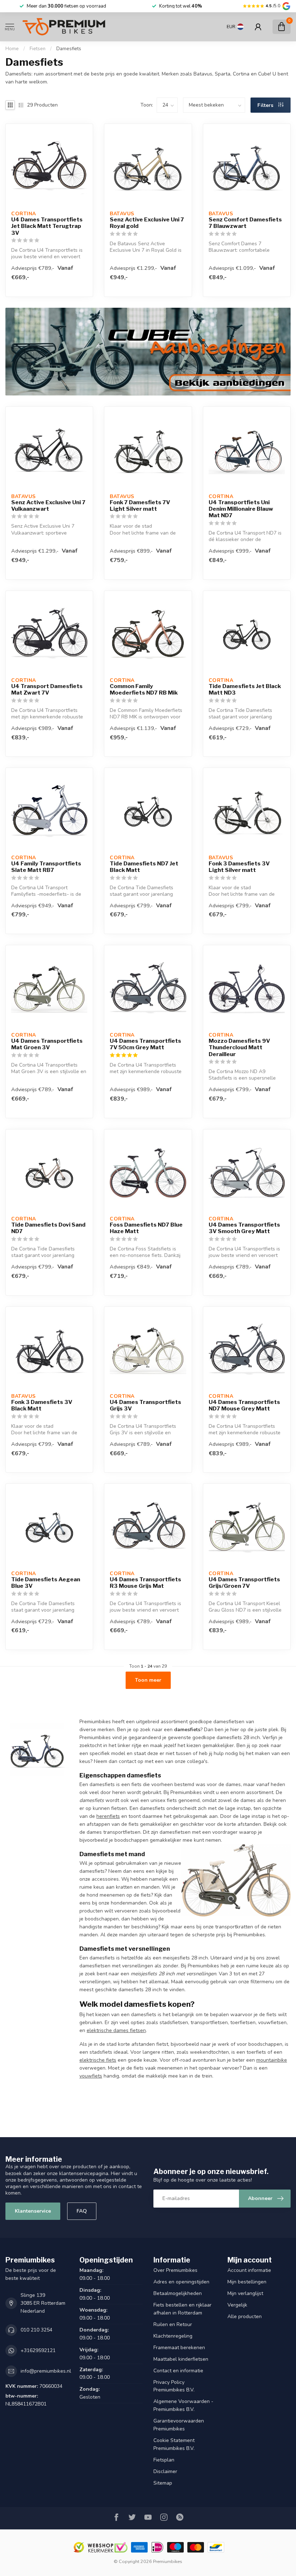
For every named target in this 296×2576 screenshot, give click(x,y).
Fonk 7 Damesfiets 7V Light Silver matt (140, 506)
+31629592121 (38, 2350)
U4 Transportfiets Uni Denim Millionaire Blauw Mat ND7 (241, 509)
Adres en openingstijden (181, 2282)
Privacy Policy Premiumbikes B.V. (174, 2386)
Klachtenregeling (173, 2336)
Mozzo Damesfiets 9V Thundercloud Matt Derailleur (239, 1048)
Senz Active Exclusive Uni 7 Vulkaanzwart (48, 506)
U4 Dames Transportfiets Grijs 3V (145, 1405)
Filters (266, 105)
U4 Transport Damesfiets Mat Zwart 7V (47, 690)
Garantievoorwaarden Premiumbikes (179, 2425)
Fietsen (38, 49)
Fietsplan (164, 2460)
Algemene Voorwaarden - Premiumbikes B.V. (183, 2405)
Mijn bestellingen (247, 2282)
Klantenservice (33, 2211)
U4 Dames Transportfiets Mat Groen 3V (47, 1044)
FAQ (82, 2211)
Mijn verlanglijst (245, 2293)
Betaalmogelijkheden (178, 2293)
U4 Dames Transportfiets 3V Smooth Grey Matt (244, 1228)
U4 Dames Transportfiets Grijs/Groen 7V (244, 1583)
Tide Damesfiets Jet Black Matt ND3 (245, 690)
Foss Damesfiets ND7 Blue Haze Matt (146, 1228)
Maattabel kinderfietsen (181, 2359)
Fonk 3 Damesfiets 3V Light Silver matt (239, 867)
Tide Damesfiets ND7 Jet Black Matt (144, 867)
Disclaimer (165, 2471)
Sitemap (163, 2483)
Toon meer (148, 1680)
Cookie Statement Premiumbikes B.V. (174, 2444)
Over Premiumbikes (175, 2270)
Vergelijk (237, 2305)
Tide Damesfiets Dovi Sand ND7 (48, 1228)
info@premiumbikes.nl (46, 2371)
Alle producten (245, 2316)
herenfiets (108, 1816)
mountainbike (272, 2060)
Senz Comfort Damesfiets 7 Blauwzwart (245, 223)
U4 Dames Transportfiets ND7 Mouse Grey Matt (244, 1405)
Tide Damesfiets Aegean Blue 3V (46, 1583)
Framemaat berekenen (179, 2348)
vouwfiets (91, 2076)
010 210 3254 (36, 2330)
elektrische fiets (98, 2060)
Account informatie (249, 2270)
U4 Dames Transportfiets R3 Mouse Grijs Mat (145, 1583)
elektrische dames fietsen (116, 2030)
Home (12, 49)
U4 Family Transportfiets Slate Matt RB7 (46, 867)
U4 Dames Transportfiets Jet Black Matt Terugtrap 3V (47, 226)
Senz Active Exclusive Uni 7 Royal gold (147, 223)
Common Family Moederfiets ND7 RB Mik (144, 690)
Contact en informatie (178, 2371)
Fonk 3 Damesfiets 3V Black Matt (42, 1405)
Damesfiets (69, 49)
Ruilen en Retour (173, 2324)
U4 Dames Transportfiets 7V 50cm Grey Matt (145, 1044)
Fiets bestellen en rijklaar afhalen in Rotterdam (182, 2309)
